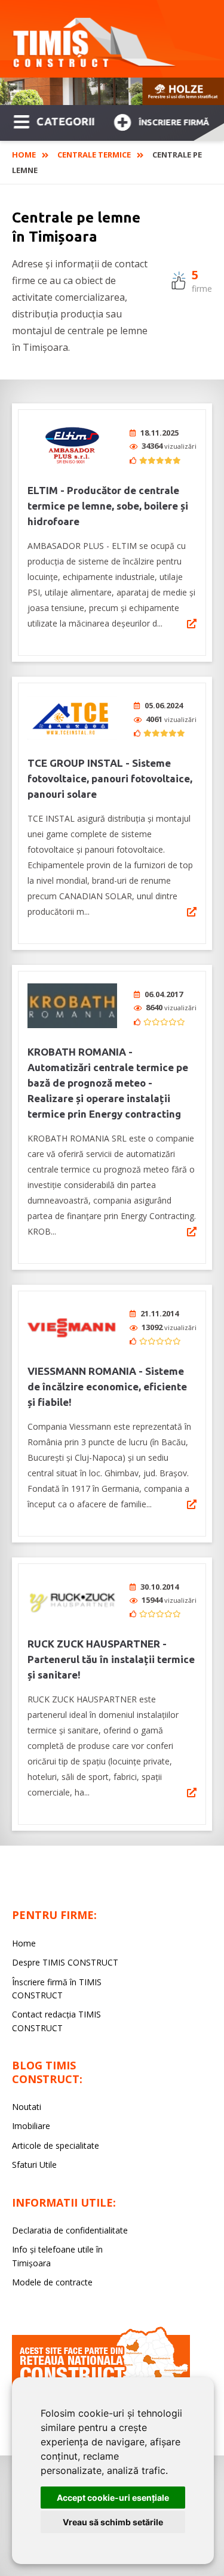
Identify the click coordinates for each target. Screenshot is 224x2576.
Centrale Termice (94, 155)
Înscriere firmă (174, 122)
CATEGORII (65, 121)
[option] (112, 91)
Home (24, 155)
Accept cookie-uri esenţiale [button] (113, 2498)
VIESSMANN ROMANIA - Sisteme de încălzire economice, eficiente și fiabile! (107, 1386)
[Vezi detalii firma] (192, 624)
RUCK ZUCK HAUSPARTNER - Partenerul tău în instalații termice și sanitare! (111, 1659)
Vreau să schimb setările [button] (113, 2522)
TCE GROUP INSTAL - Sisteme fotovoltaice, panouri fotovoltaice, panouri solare (110, 778)
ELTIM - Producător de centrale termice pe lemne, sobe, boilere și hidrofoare (108, 506)
